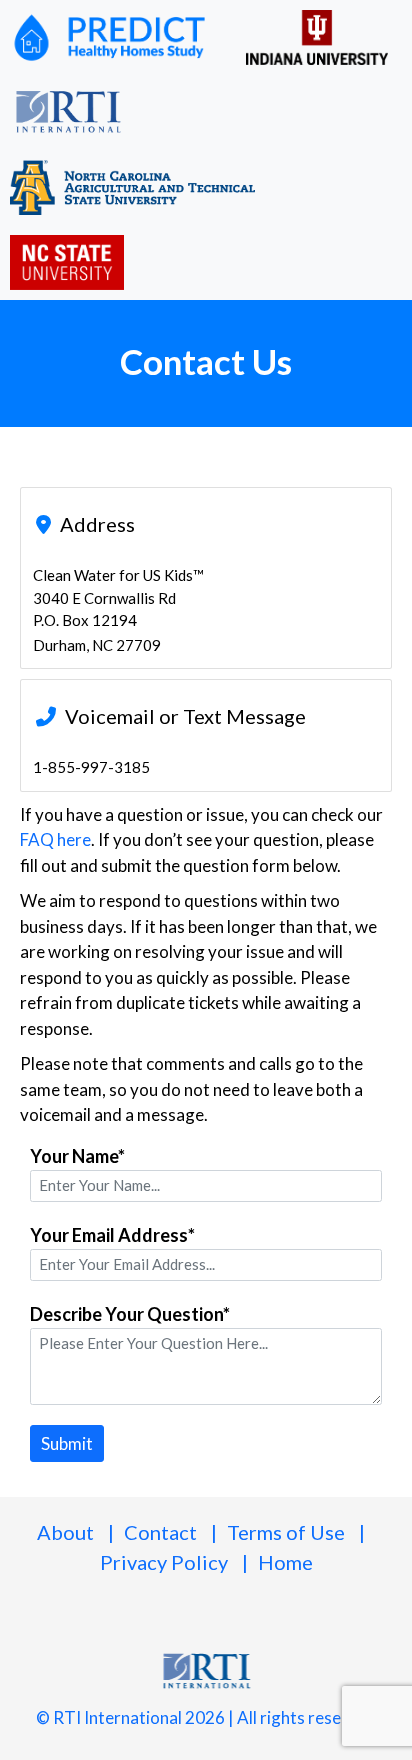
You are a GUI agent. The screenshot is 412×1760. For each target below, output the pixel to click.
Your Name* (77, 1156)
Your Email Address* (112, 1235)
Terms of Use (286, 1532)
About (65, 1532)
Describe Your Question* (130, 1314)
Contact (160, 1532)
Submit (67, 1443)
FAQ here (55, 839)
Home (285, 1562)
